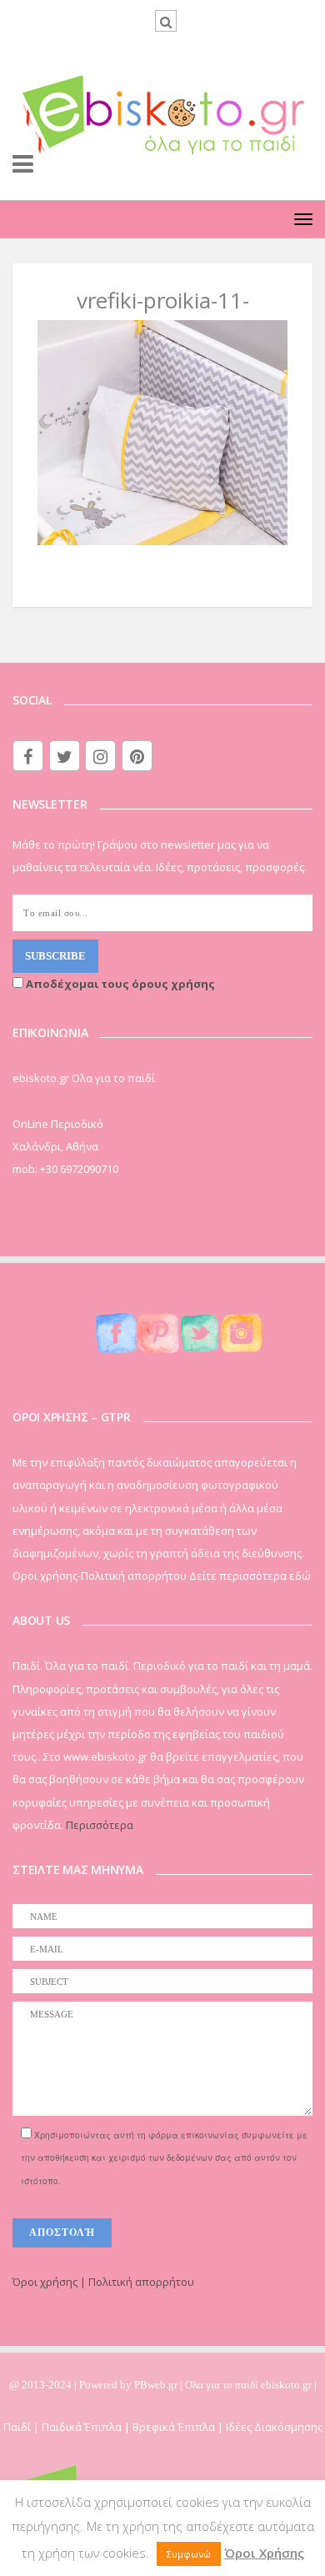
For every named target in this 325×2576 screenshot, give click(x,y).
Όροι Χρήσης (264, 2553)
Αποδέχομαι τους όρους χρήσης (119, 984)
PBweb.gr (157, 2385)
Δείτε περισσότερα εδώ (250, 1576)
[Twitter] (65, 756)
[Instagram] (100, 756)
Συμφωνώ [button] (189, 2554)
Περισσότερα (100, 1825)
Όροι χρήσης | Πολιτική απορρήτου (103, 2282)
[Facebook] (28, 756)
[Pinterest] (137, 756)
